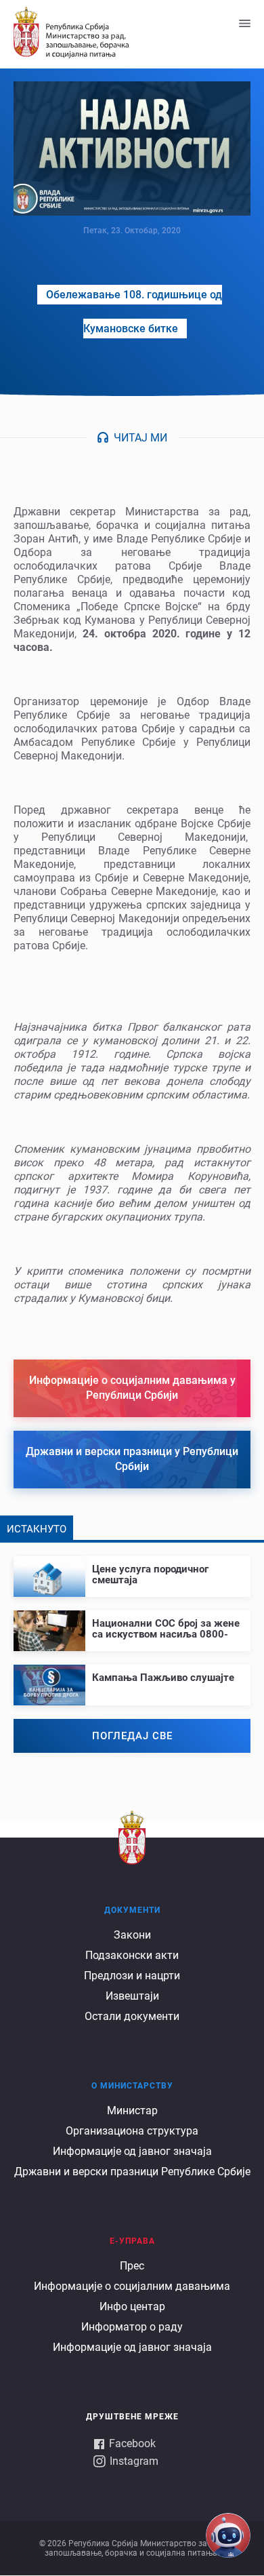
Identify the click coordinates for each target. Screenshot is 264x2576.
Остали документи (132, 2016)
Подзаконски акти (132, 1955)
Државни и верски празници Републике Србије (132, 2172)
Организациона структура (132, 2131)
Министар (132, 2111)
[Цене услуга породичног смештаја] (132, 1571)
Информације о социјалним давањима (132, 2286)
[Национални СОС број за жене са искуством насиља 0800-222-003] (132, 1625)
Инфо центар (132, 2306)
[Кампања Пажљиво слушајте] (132, 1674)
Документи (132, 1910)
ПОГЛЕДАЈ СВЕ (132, 1736)
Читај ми (140, 438)
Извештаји (132, 1996)
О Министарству (132, 2086)
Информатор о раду (132, 2327)
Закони (132, 1935)
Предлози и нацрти (132, 1976)
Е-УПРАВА (132, 2241)
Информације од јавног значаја (132, 2151)
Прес (132, 2266)
